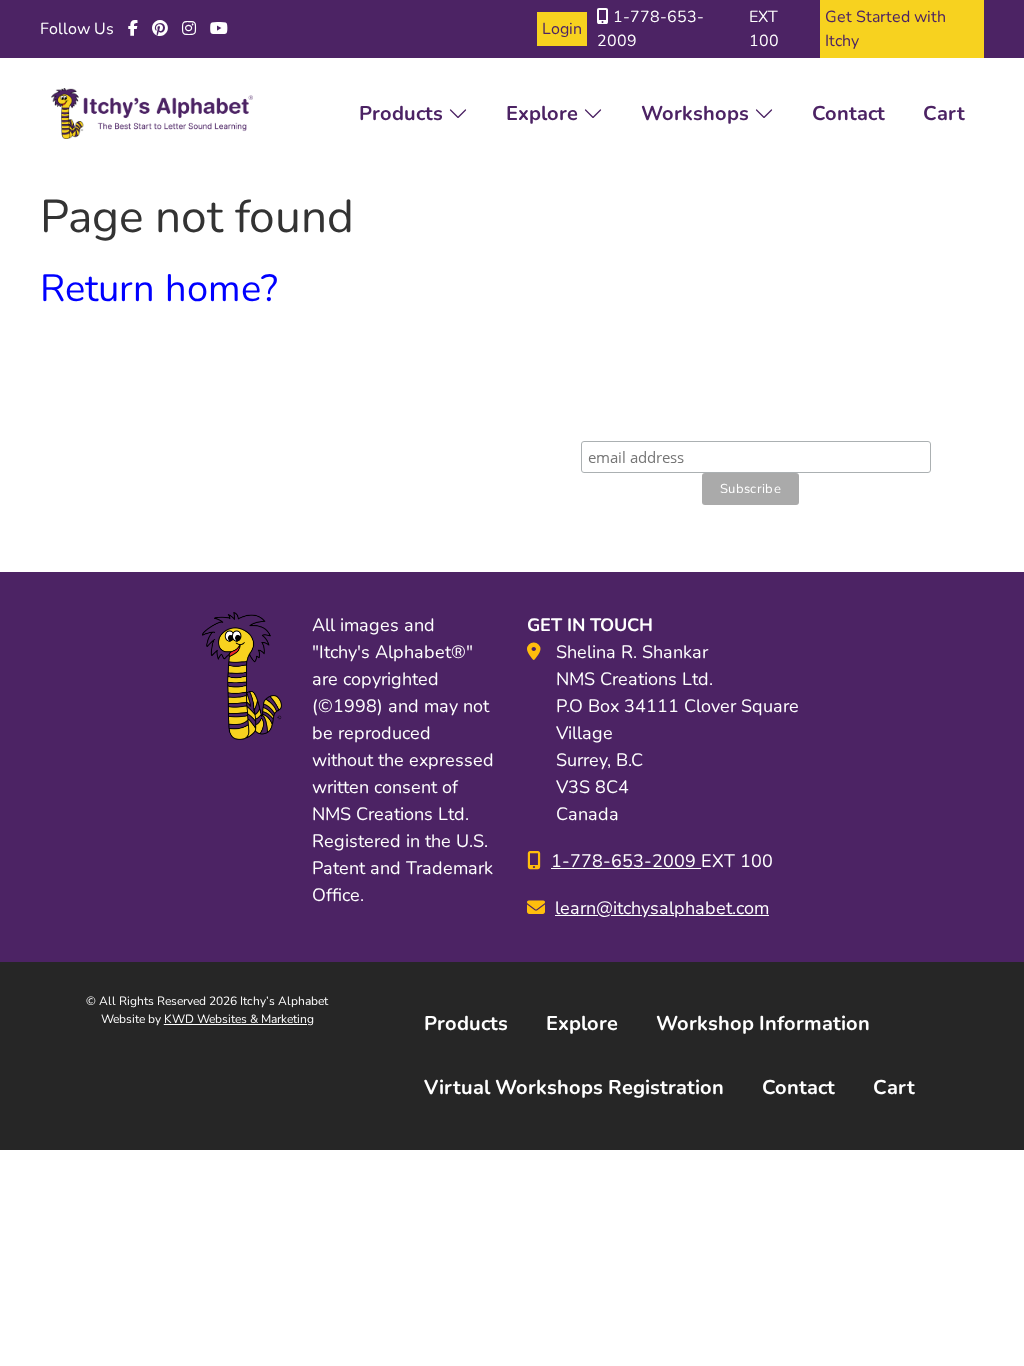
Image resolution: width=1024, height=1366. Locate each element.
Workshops (697, 113)
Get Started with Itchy (885, 29)
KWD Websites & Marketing (239, 1019)
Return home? (159, 288)
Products (403, 113)
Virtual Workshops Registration (574, 1087)
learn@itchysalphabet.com (662, 908)
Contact (848, 113)
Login (562, 29)
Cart (944, 113)
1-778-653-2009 (650, 29)
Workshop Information (763, 1023)
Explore (544, 113)
